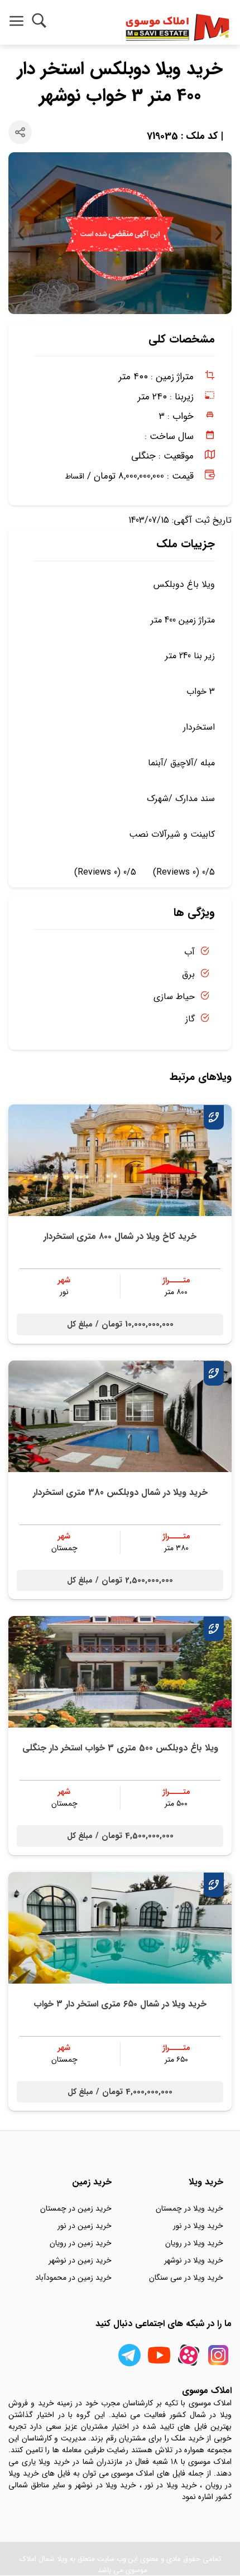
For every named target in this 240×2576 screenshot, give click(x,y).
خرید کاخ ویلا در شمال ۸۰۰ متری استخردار (120, 1236)
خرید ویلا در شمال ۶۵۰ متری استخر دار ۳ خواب (120, 2004)
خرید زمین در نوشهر (80, 2260)
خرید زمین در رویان (81, 2243)
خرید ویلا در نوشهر (194, 2260)
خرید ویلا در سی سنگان (186, 2278)
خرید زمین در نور (85, 2226)
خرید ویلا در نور (198, 2226)
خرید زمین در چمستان (76, 2208)
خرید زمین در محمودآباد (73, 2278)
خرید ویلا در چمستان (189, 2208)
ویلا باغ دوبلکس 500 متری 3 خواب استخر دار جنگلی (120, 1748)
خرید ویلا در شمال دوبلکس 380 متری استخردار (120, 1492)
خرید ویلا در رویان (194, 2243)
